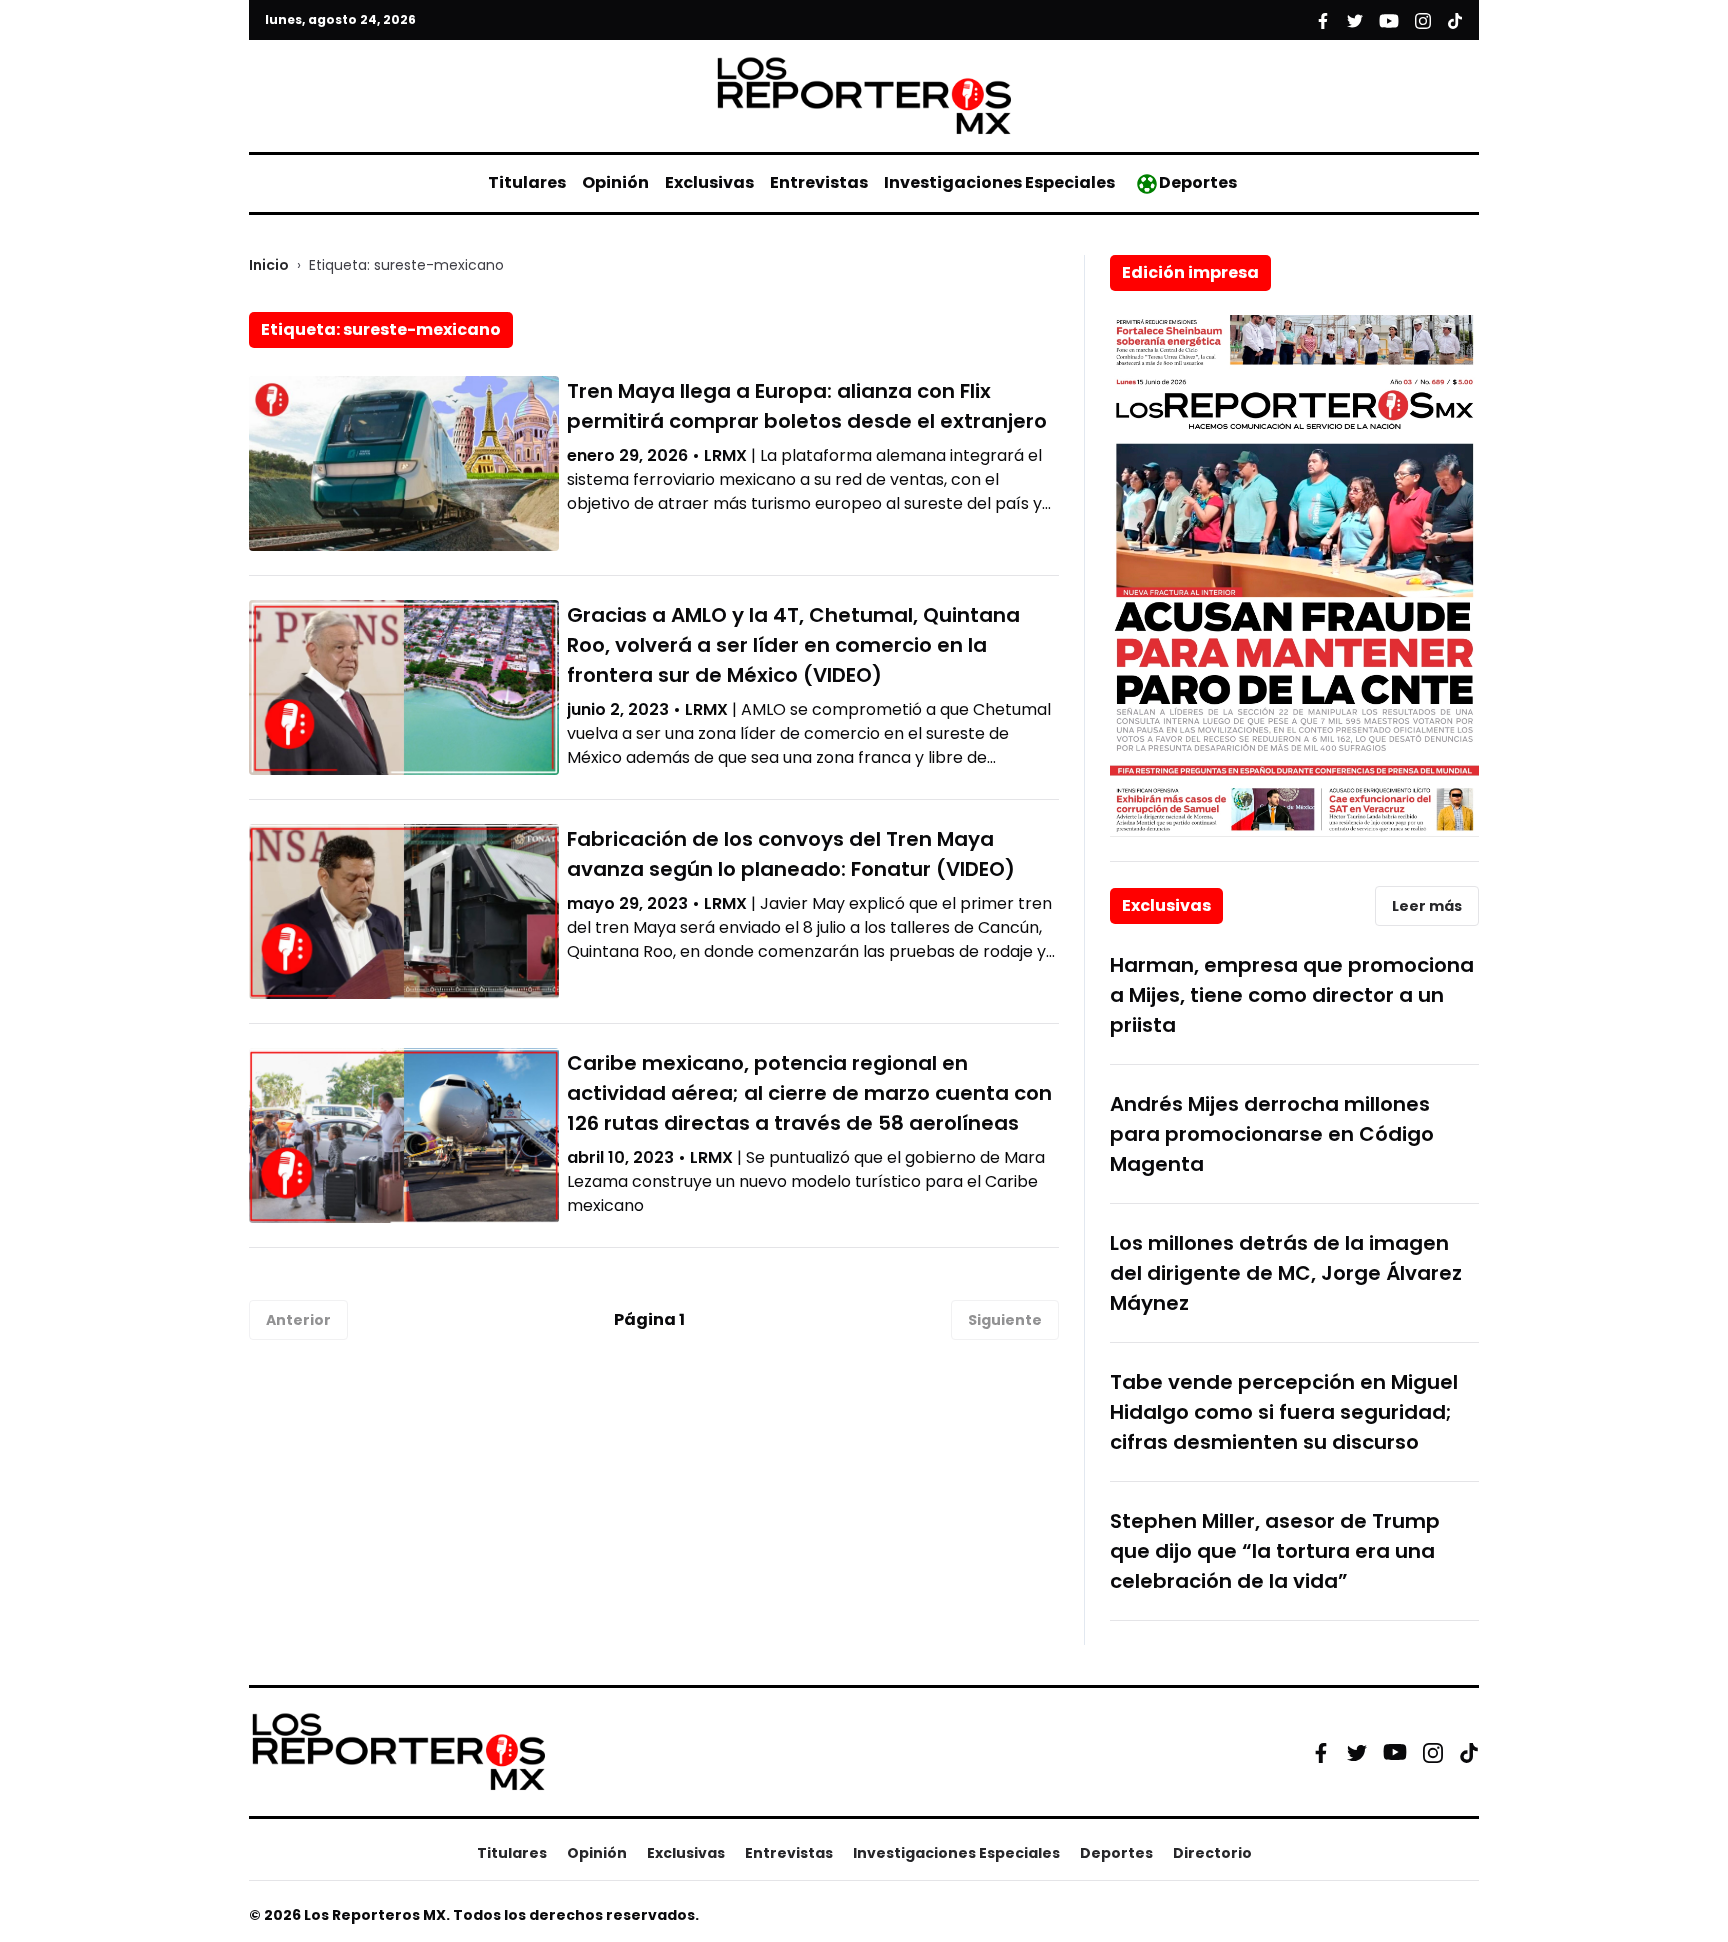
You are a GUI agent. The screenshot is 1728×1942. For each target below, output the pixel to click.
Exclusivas (709, 182)
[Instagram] (1433, 1752)
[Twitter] (1357, 1752)
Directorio (1212, 1853)
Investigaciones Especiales (999, 182)
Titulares (527, 182)
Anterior (298, 1320)
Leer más (1427, 906)
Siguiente (1005, 1320)
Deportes (1198, 182)
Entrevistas (819, 182)
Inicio (269, 265)
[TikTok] (1469, 1752)
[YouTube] (1395, 1752)
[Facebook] (1321, 1752)
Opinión (615, 182)
